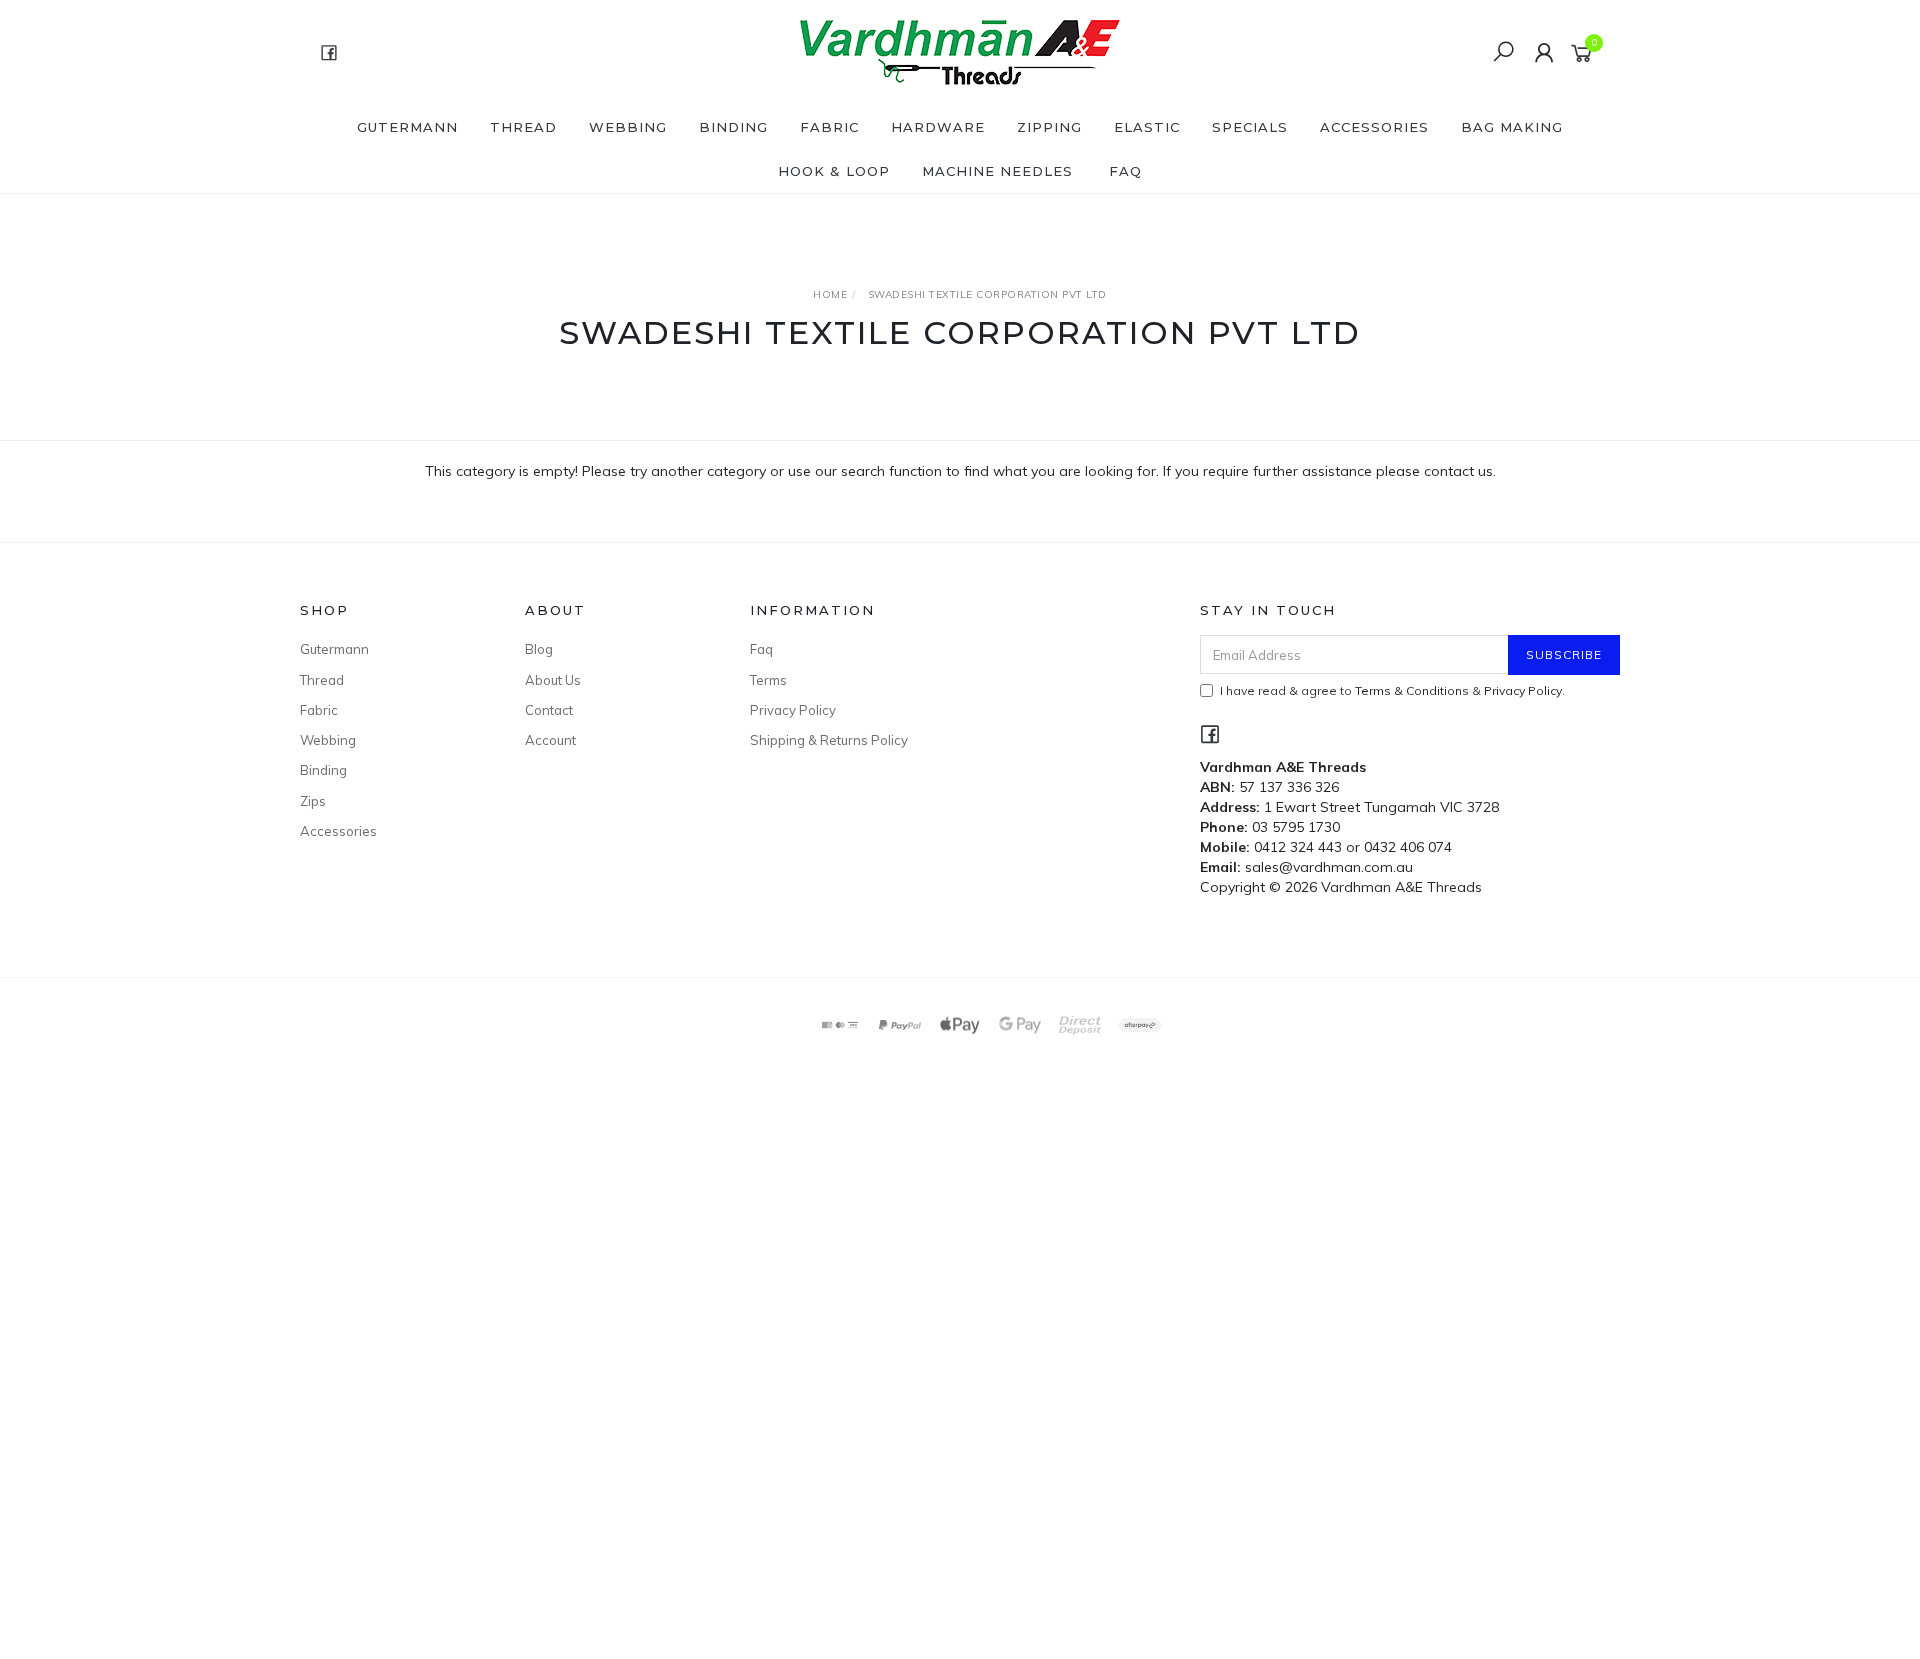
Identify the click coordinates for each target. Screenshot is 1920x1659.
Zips (313, 801)
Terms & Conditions (1412, 690)
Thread (523, 127)
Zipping (1049, 127)
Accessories (1374, 127)
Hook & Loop (834, 171)
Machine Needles (997, 171)
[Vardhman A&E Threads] (958, 51)
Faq (761, 649)
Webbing (628, 127)
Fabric (829, 127)
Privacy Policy (793, 710)
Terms (768, 680)
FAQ (1125, 171)
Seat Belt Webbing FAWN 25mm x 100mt (159, 1575)
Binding (733, 127)
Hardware (938, 127)
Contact (549, 710)
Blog (539, 649)
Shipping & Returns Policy (829, 740)
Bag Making (1512, 127)
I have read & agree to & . (1392, 690)
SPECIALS (1250, 127)
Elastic (1147, 127)
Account (550, 740)
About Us (553, 680)
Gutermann (407, 127)
